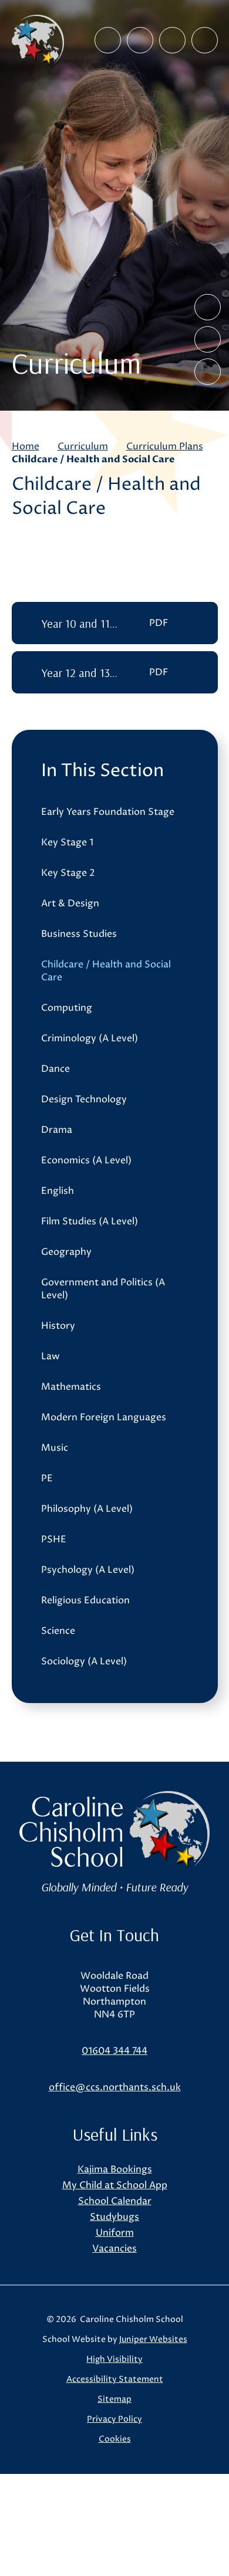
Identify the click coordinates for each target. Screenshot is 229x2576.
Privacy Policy (114, 2419)
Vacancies (114, 2249)
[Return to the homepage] (38, 40)
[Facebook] (108, 40)
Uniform (115, 2233)
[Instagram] (140, 40)
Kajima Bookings (115, 2169)
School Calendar (115, 2201)
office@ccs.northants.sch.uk (115, 2087)
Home (26, 446)
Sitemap (114, 2399)
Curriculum (83, 446)
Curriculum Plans (165, 446)
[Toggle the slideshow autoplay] (208, 372)
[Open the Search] (172, 40)
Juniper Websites (153, 2339)
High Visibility (114, 2359)
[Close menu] (205, 40)
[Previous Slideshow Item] (208, 307)
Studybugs (114, 2217)
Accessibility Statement (115, 2379)
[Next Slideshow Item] (208, 339)
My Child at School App (115, 2185)
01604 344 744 (114, 2051)
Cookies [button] (115, 2439)
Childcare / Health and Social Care (93, 459)
